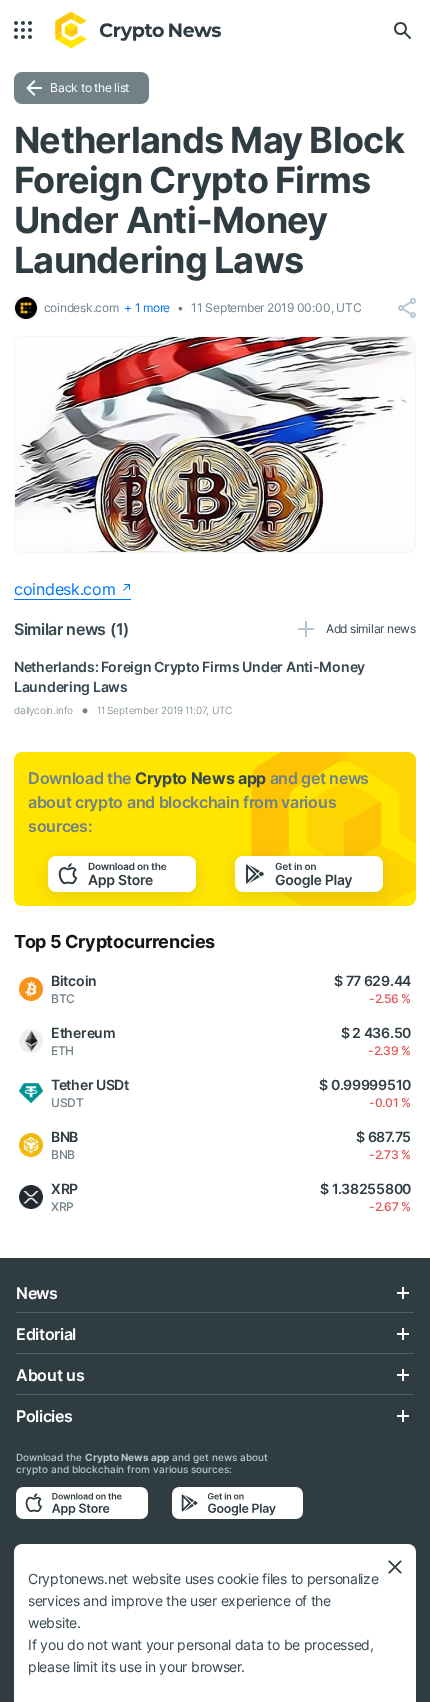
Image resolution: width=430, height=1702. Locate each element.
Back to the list (89, 87)
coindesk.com (65, 589)
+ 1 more (147, 307)
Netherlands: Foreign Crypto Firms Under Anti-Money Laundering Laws (189, 676)
